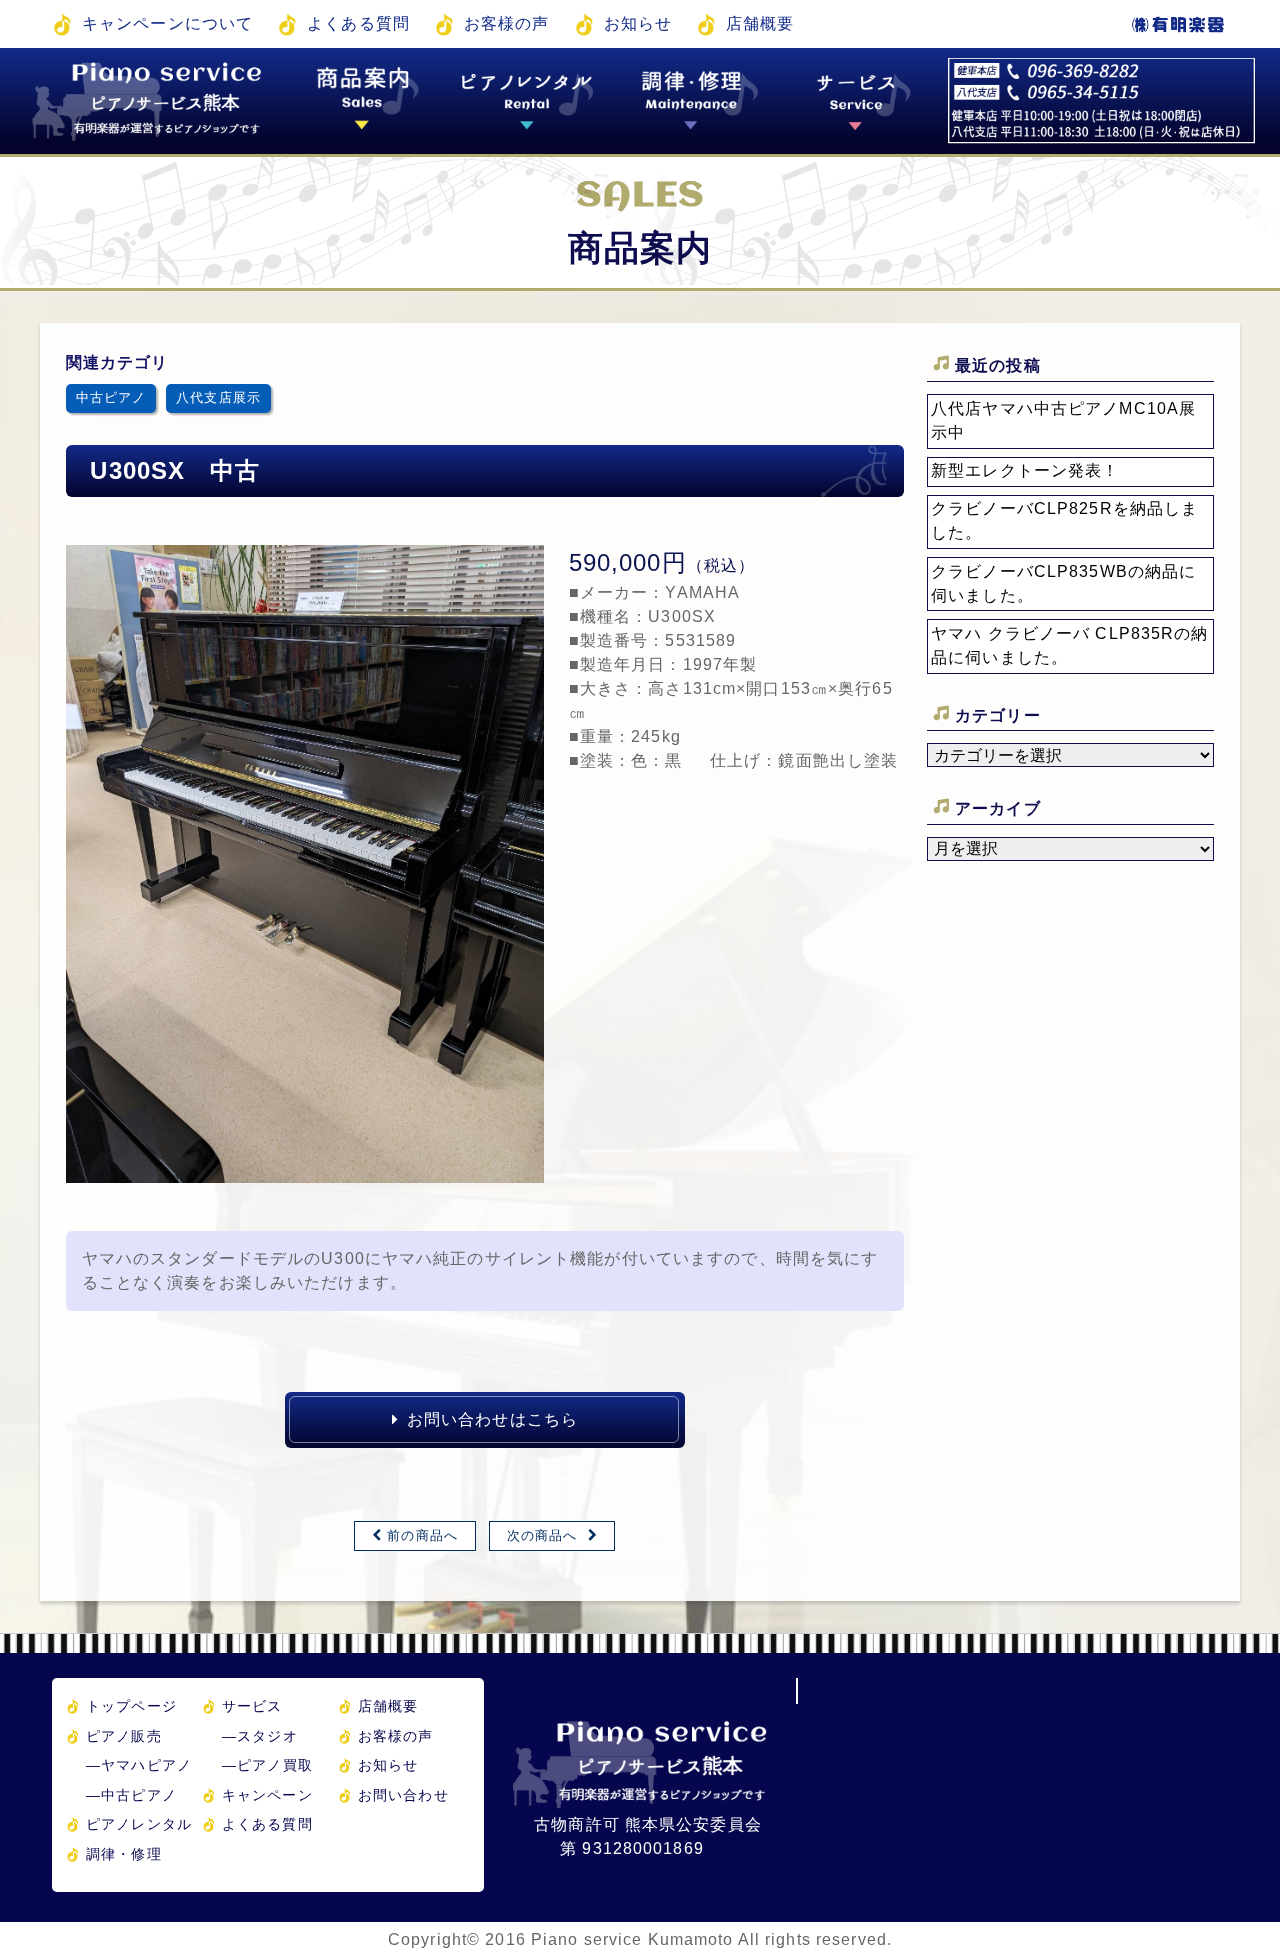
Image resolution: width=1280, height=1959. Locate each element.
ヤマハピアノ (139, 1765)
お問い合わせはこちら (492, 1419)
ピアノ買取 (267, 1765)
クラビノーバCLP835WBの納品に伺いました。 (1063, 583)
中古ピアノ (111, 397)
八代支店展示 (218, 397)
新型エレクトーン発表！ (1025, 470)
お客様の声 (507, 23)
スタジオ (260, 1736)
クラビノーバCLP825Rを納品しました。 (1064, 520)
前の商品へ (422, 1535)
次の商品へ (542, 1535)
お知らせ (638, 23)
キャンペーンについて (167, 23)
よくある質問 (358, 23)
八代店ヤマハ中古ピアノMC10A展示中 (1063, 420)
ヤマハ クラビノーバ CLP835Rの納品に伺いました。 (1069, 645)
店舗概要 (760, 23)
